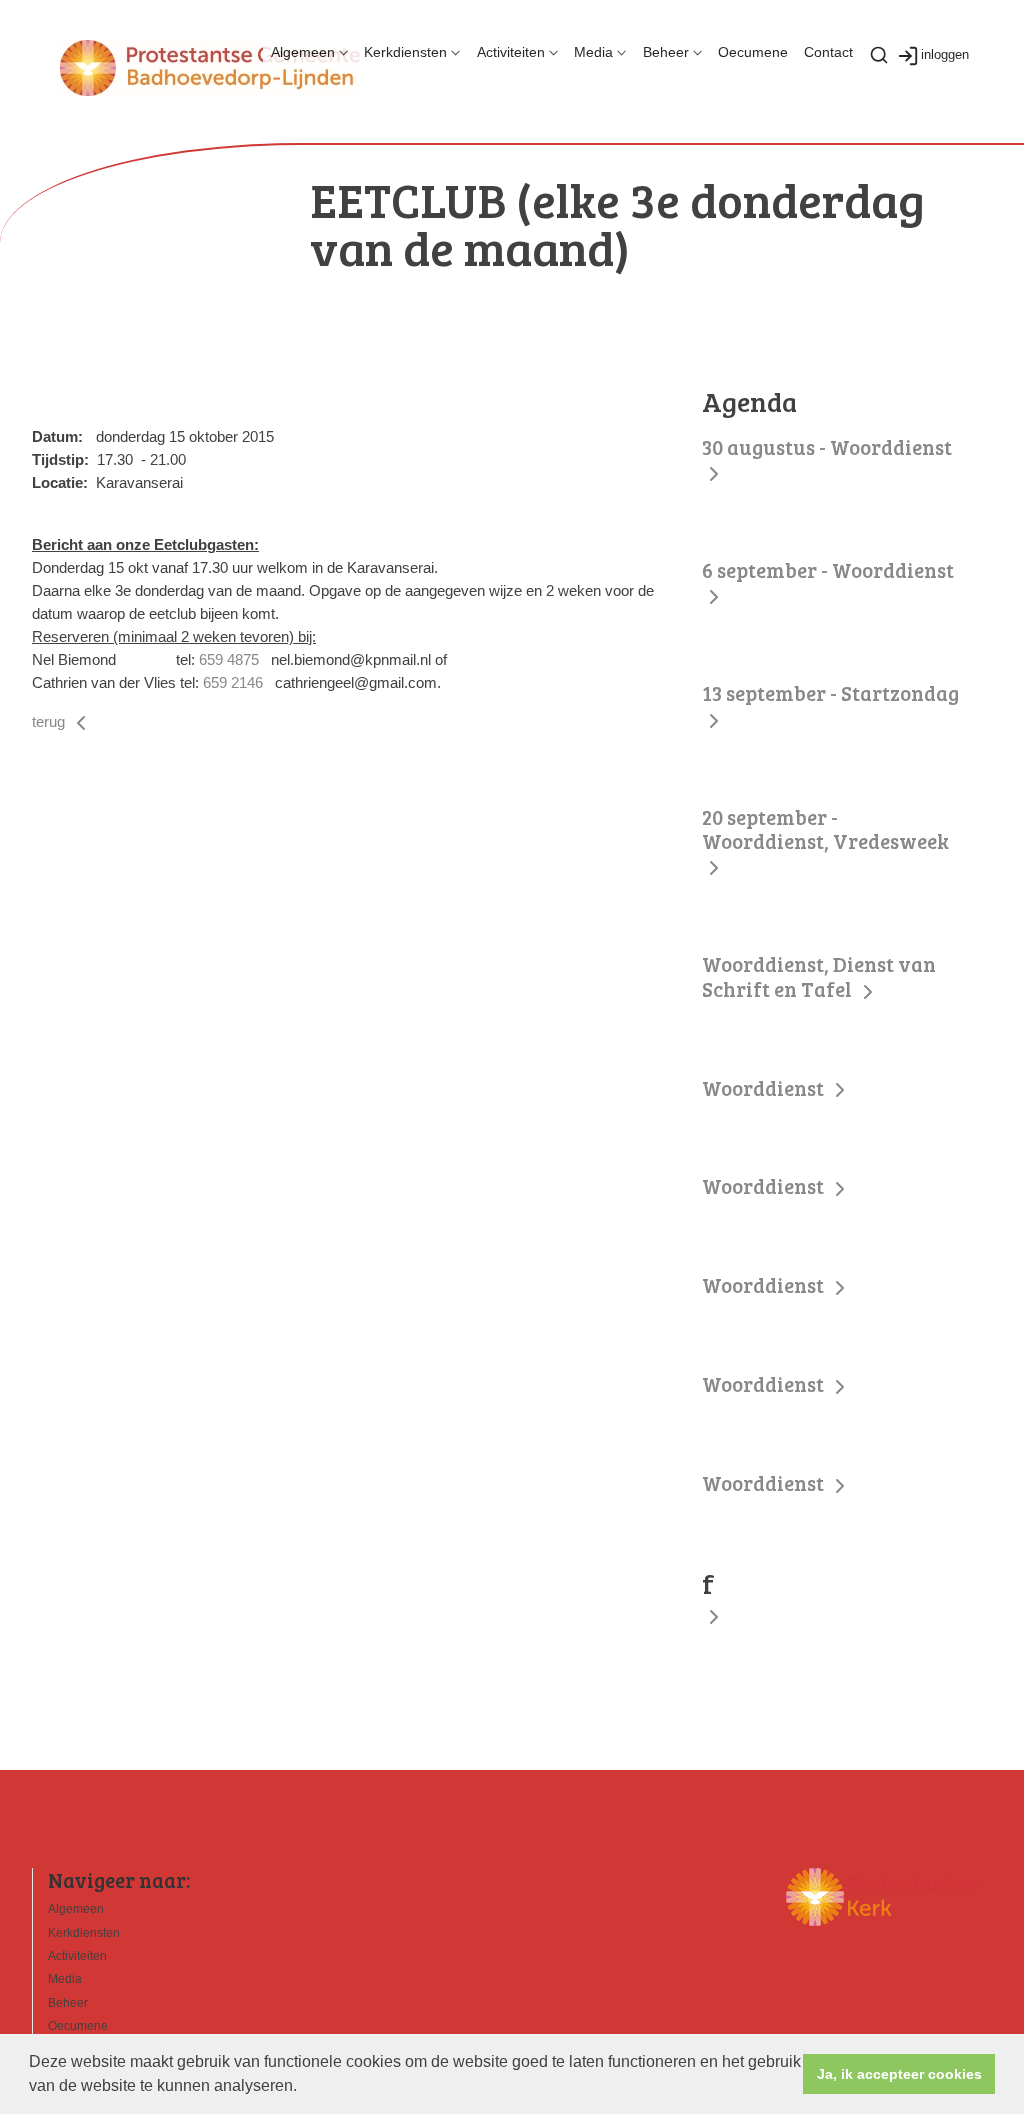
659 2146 (233, 682)
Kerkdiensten (405, 52)
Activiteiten (511, 52)
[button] (304, 2088)
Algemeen (303, 52)
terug (50, 721)
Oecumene (753, 52)
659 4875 (229, 659)
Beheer (666, 52)
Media (593, 52)
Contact (828, 52)
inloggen (945, 54)
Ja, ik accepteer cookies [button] (899, 2074)
